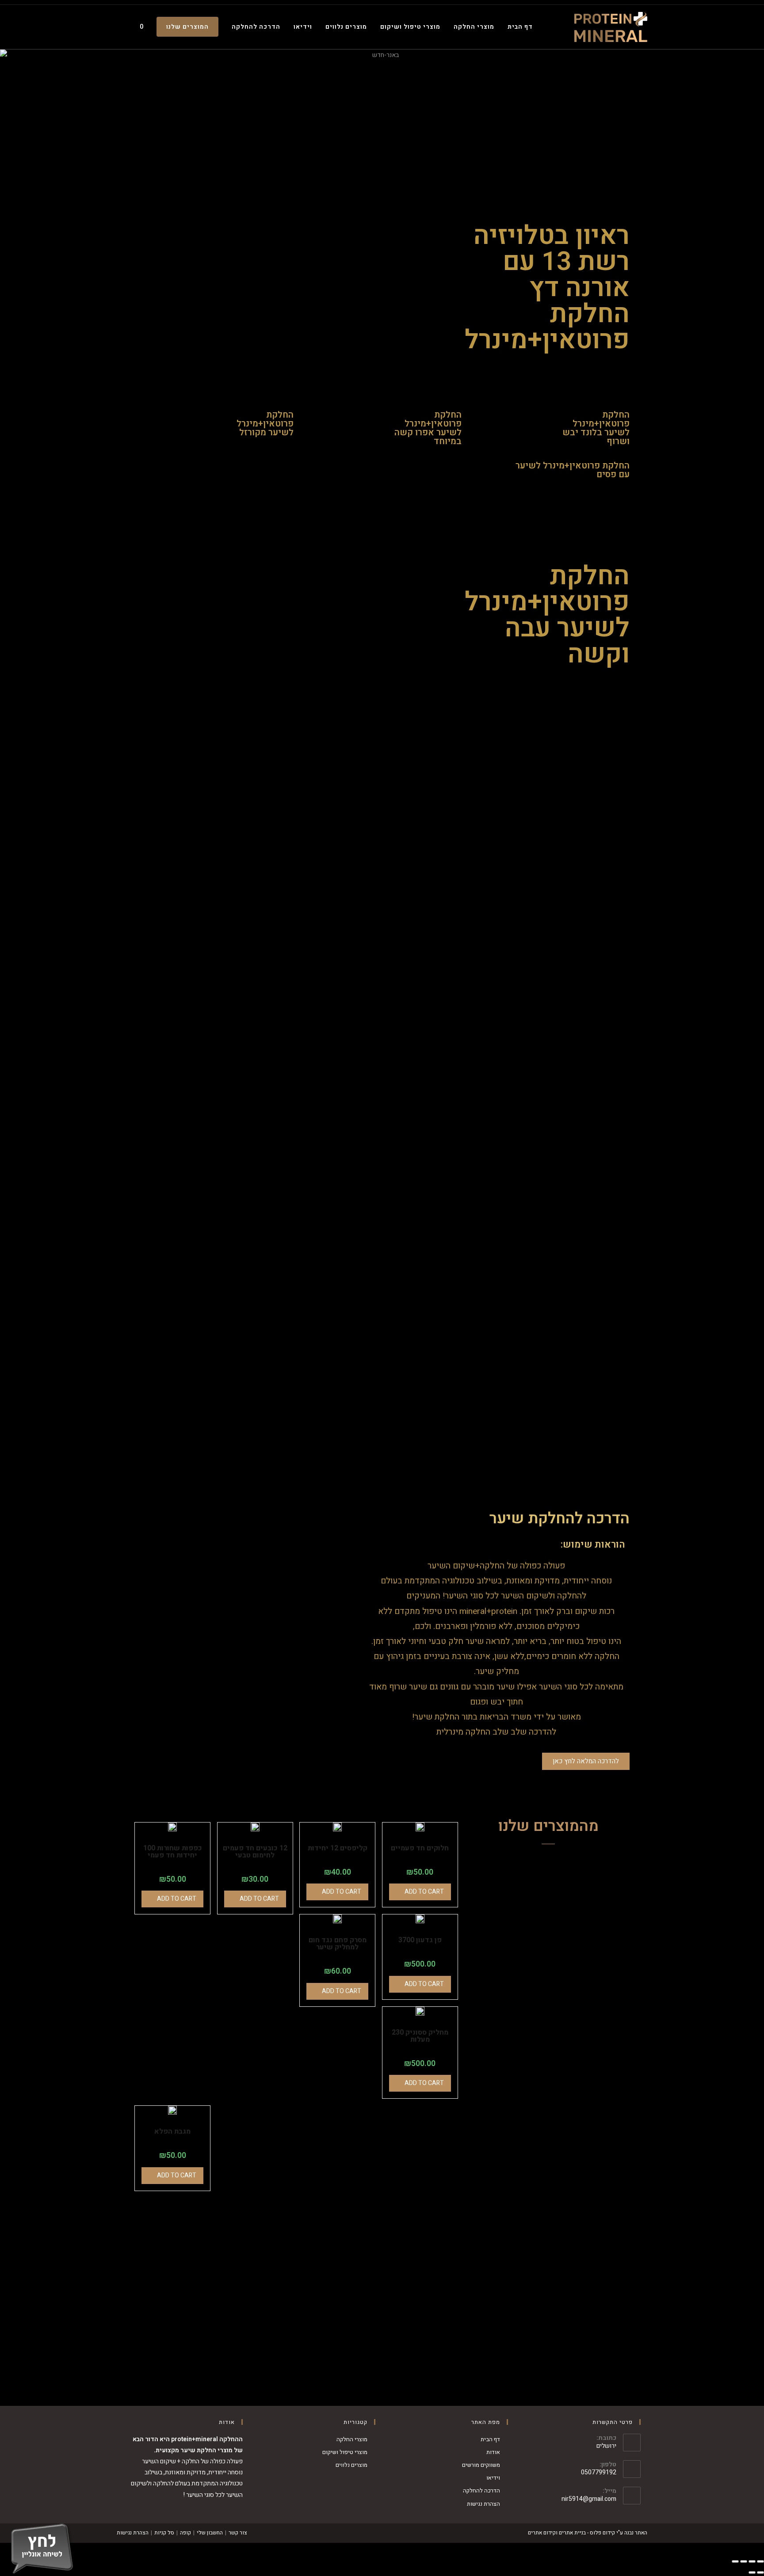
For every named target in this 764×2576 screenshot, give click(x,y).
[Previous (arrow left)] (760, 2572)
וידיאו (493, 2478)
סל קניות (164, 2533)
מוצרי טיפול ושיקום (345, 2452)
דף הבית (490, 2439)
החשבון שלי (210, 2533)
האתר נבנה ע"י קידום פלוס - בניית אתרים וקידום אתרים (588, 2533)
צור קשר (238, 2533)
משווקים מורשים (481, 2465)
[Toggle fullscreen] (744, 2561)
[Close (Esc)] (760, 2561)
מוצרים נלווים (351, 2465)
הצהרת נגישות (483, 2504)
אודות (493, 2452)
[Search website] (119, 27)
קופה (185, 2533)
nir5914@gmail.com (589, 2499)
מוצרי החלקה (352, 2439)
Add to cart (177, 1899)
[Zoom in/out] (735, 2561)
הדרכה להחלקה (481, 2490)
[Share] (752, 2561)
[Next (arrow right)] (752, 2572)
